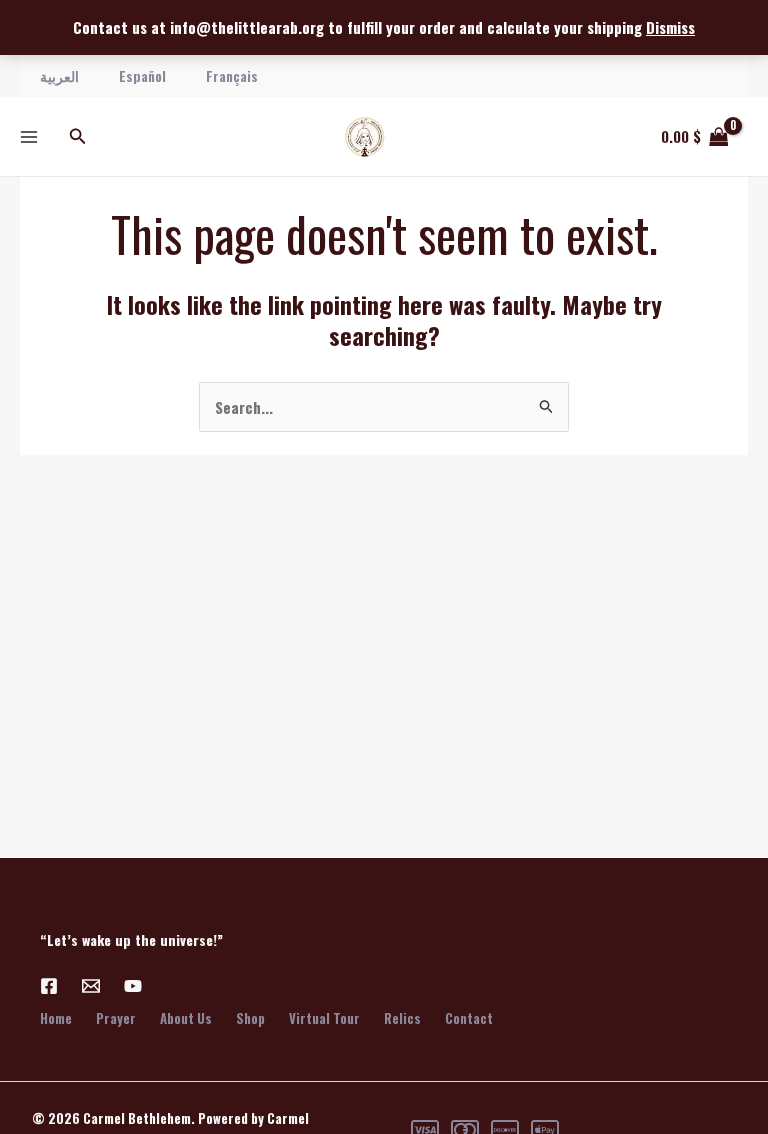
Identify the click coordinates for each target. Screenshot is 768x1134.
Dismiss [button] (670, 27)
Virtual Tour (324, 1018)
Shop (250, 1018)
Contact (469, 1018)
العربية (59, 75)
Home (56, 1018)
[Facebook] (49, 986)
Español (142, 75)
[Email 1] (91, 986)
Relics (402, 1018)
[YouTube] (133, 986)
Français (232, 75)
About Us (186, 1018)
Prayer (116, 1018)
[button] (78, 137)
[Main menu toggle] (28, 136)
